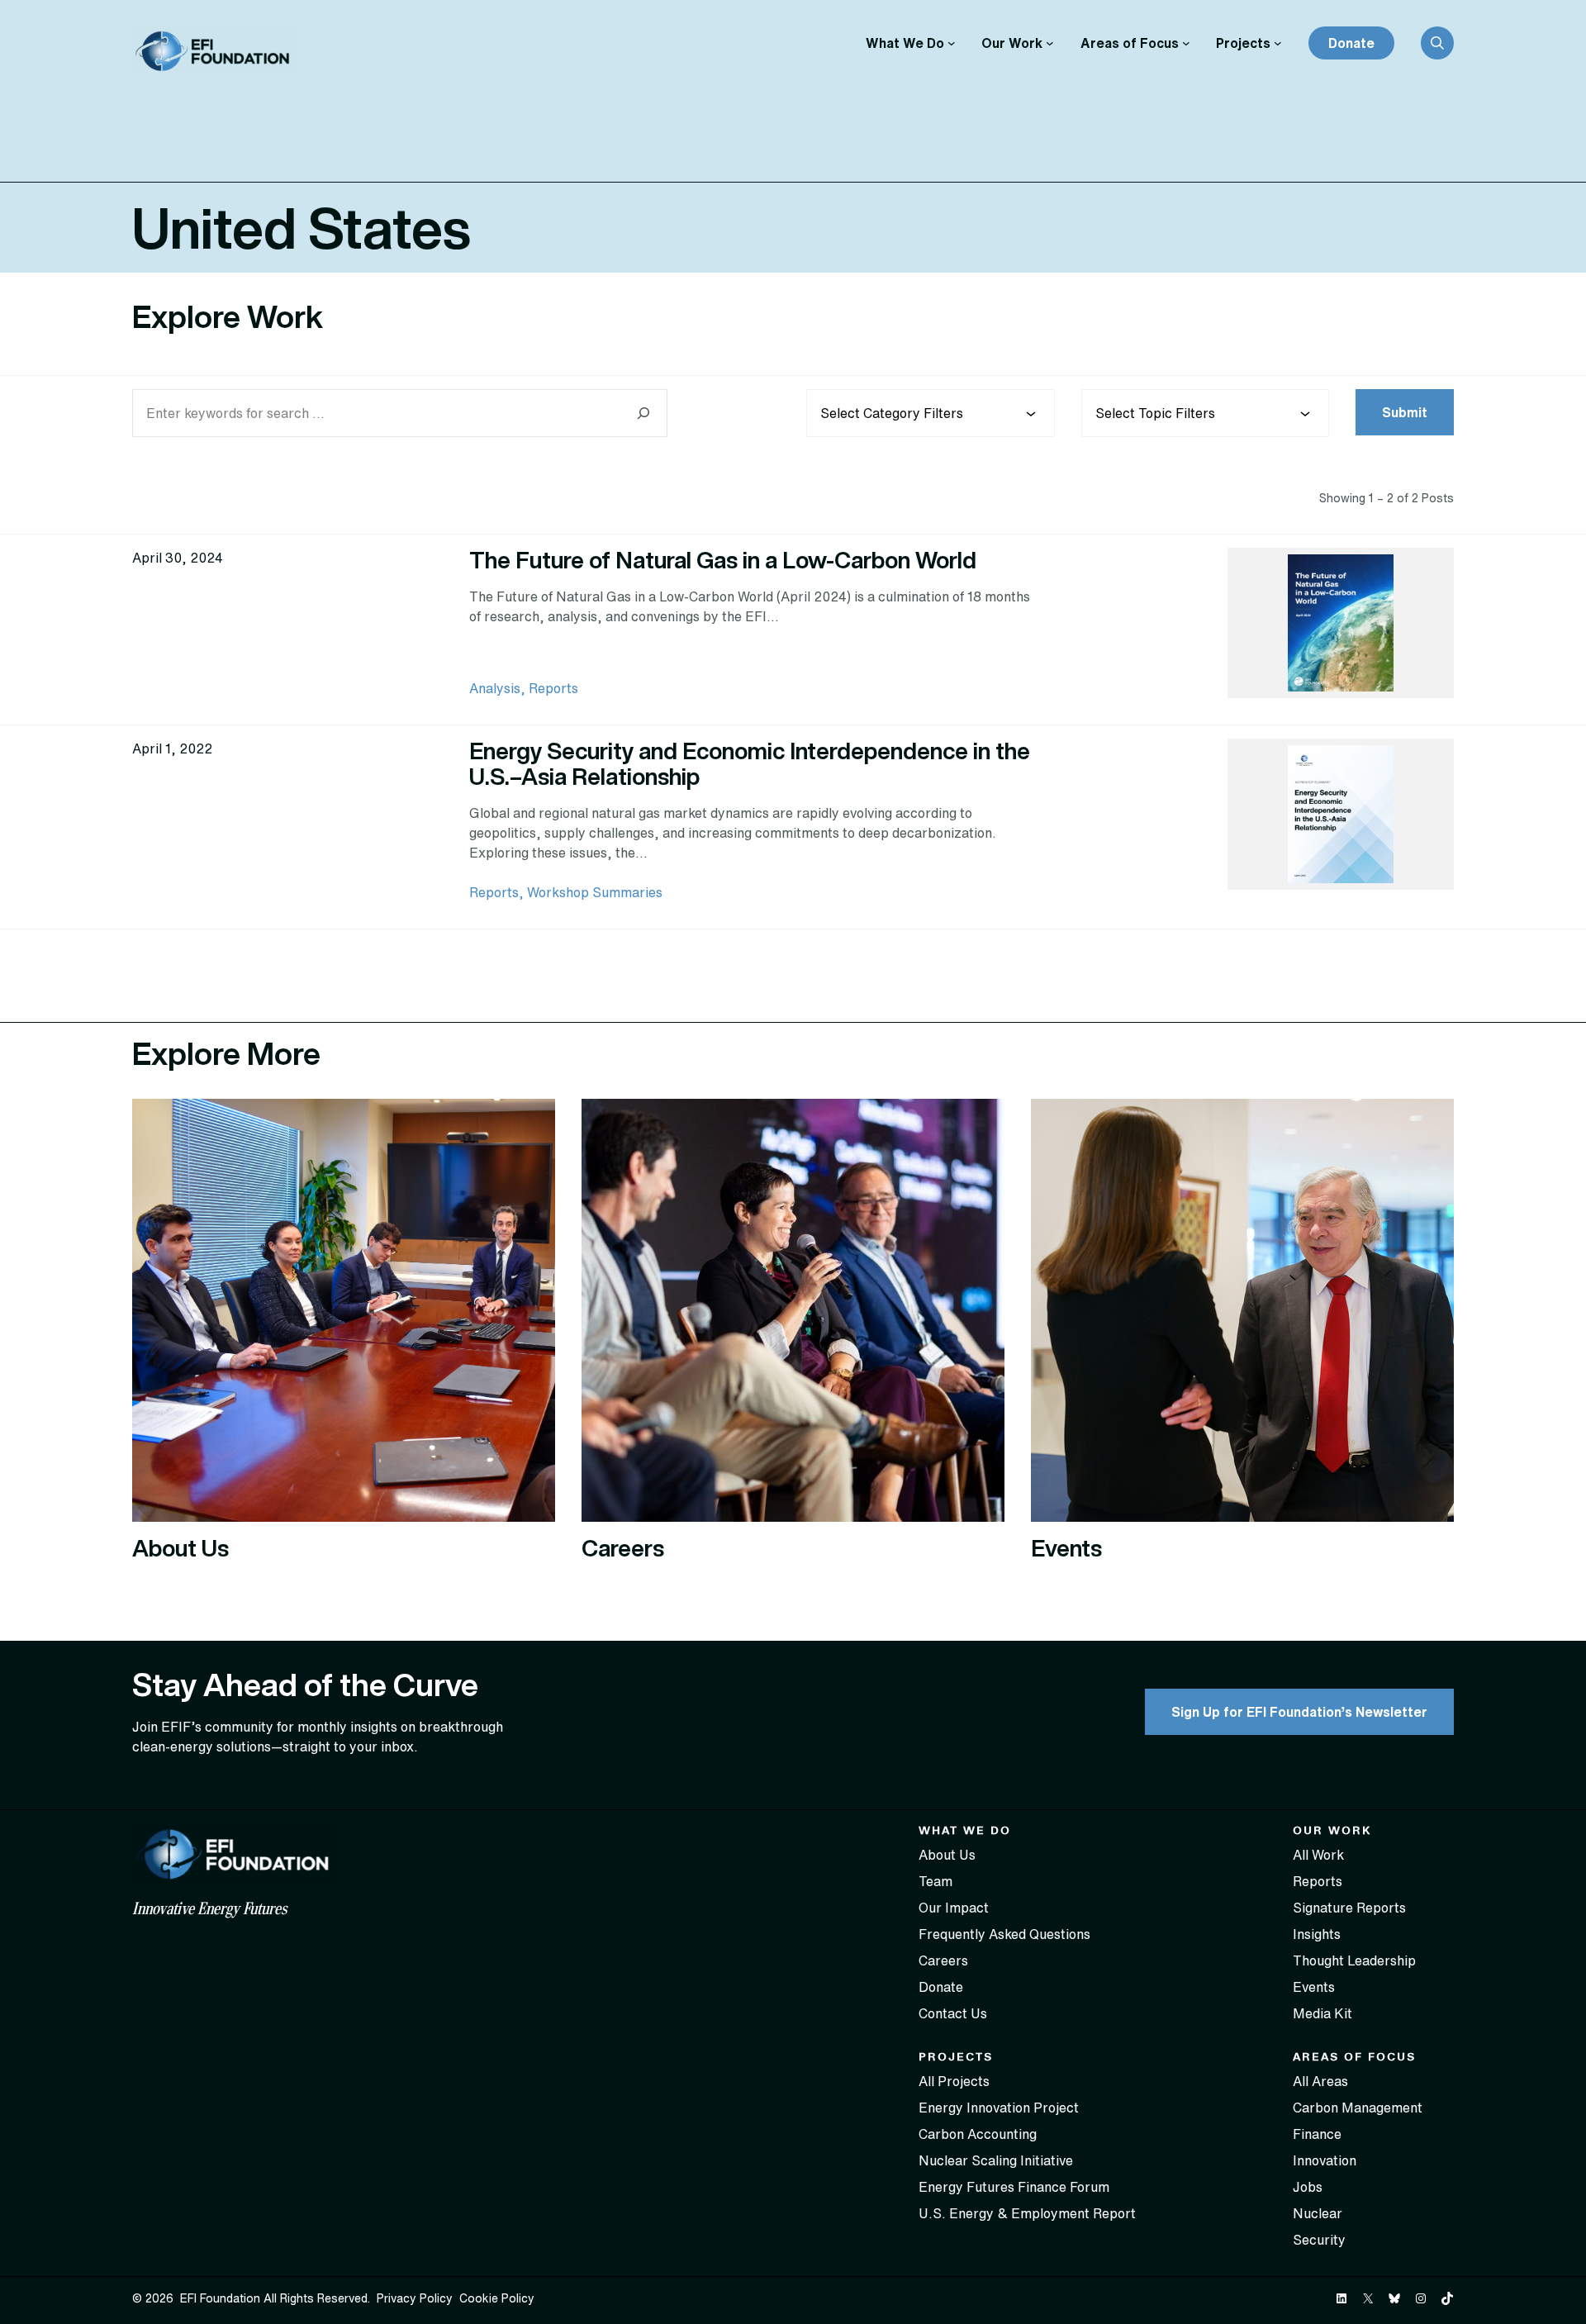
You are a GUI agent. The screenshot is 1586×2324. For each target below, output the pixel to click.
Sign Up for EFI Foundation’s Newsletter (1299, 1712)
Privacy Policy (415, 2298)
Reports (553, 688)
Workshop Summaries (595, 892)
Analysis (495, 688)
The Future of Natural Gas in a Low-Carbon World (723, 560)
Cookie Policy (497, 2298)
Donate (1351, 43)
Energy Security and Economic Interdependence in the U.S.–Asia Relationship (750, 763)
